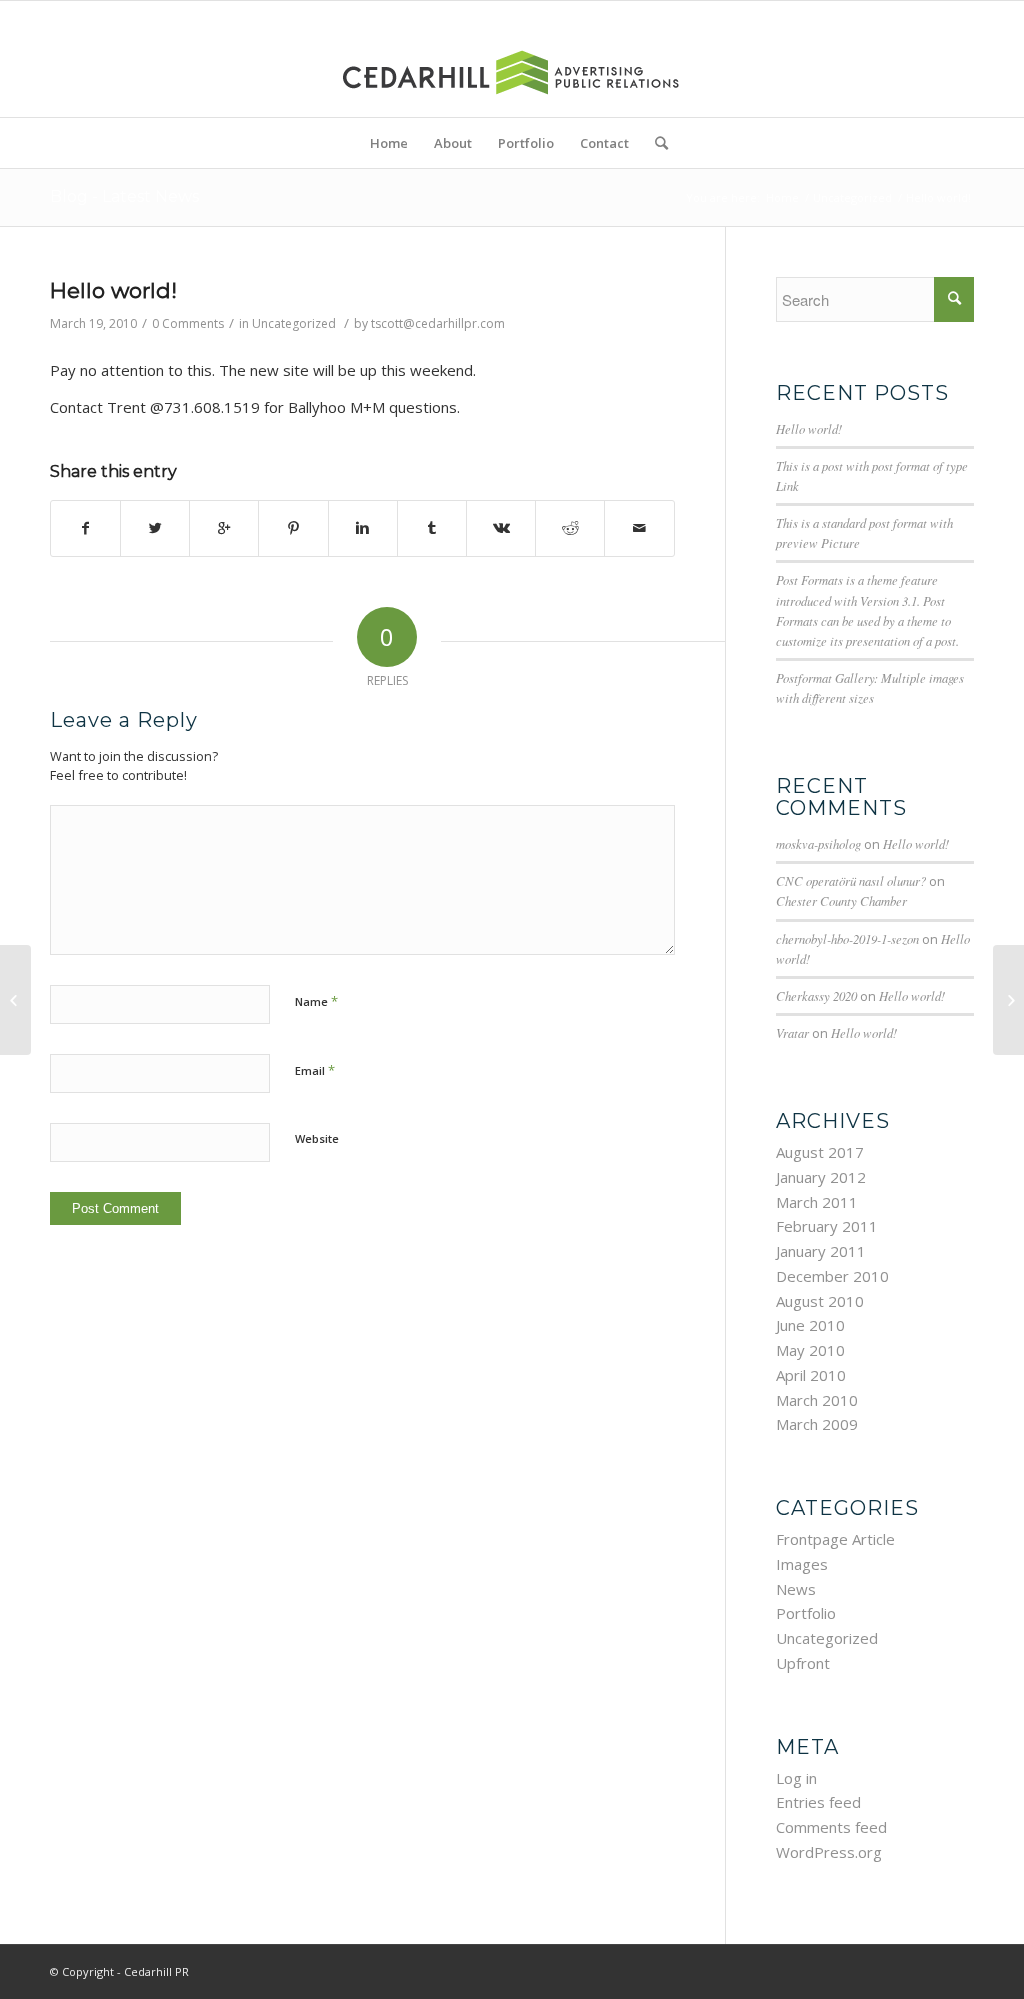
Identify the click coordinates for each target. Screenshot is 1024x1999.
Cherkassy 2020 (816, 995)
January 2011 (821, 1251)
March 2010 (817, 1400)
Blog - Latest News (124, 196)
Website (317, 1138)
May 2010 (810, 1350)
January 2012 (821, 1177)
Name (316, 1001)
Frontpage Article (835, 1539)
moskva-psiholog (818, 843)
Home (782, 197)
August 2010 (820, 1301)
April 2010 (811, 1375)
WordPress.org (829, 1852)
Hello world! (113, 290)
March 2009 (817, 1424)
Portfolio (806, 1613)
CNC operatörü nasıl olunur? (851, 880)
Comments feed (831, 1827)
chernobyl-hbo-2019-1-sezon (847, 938)
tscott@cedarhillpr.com (438, 323)
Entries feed (818, 1802)
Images (802, 1564)
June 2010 (810, 1325)
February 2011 (827, 1226)
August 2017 (820, 1152)
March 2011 (817, 1202)
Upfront (803, 1663)
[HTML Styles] (15, 1000)
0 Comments (188, 323)
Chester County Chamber (841, 900)
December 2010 (832, 1276)
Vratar (792, 1032)
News (796, 1589)
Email (315, 1070)
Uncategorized (852, 197)
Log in (796, 1778)
